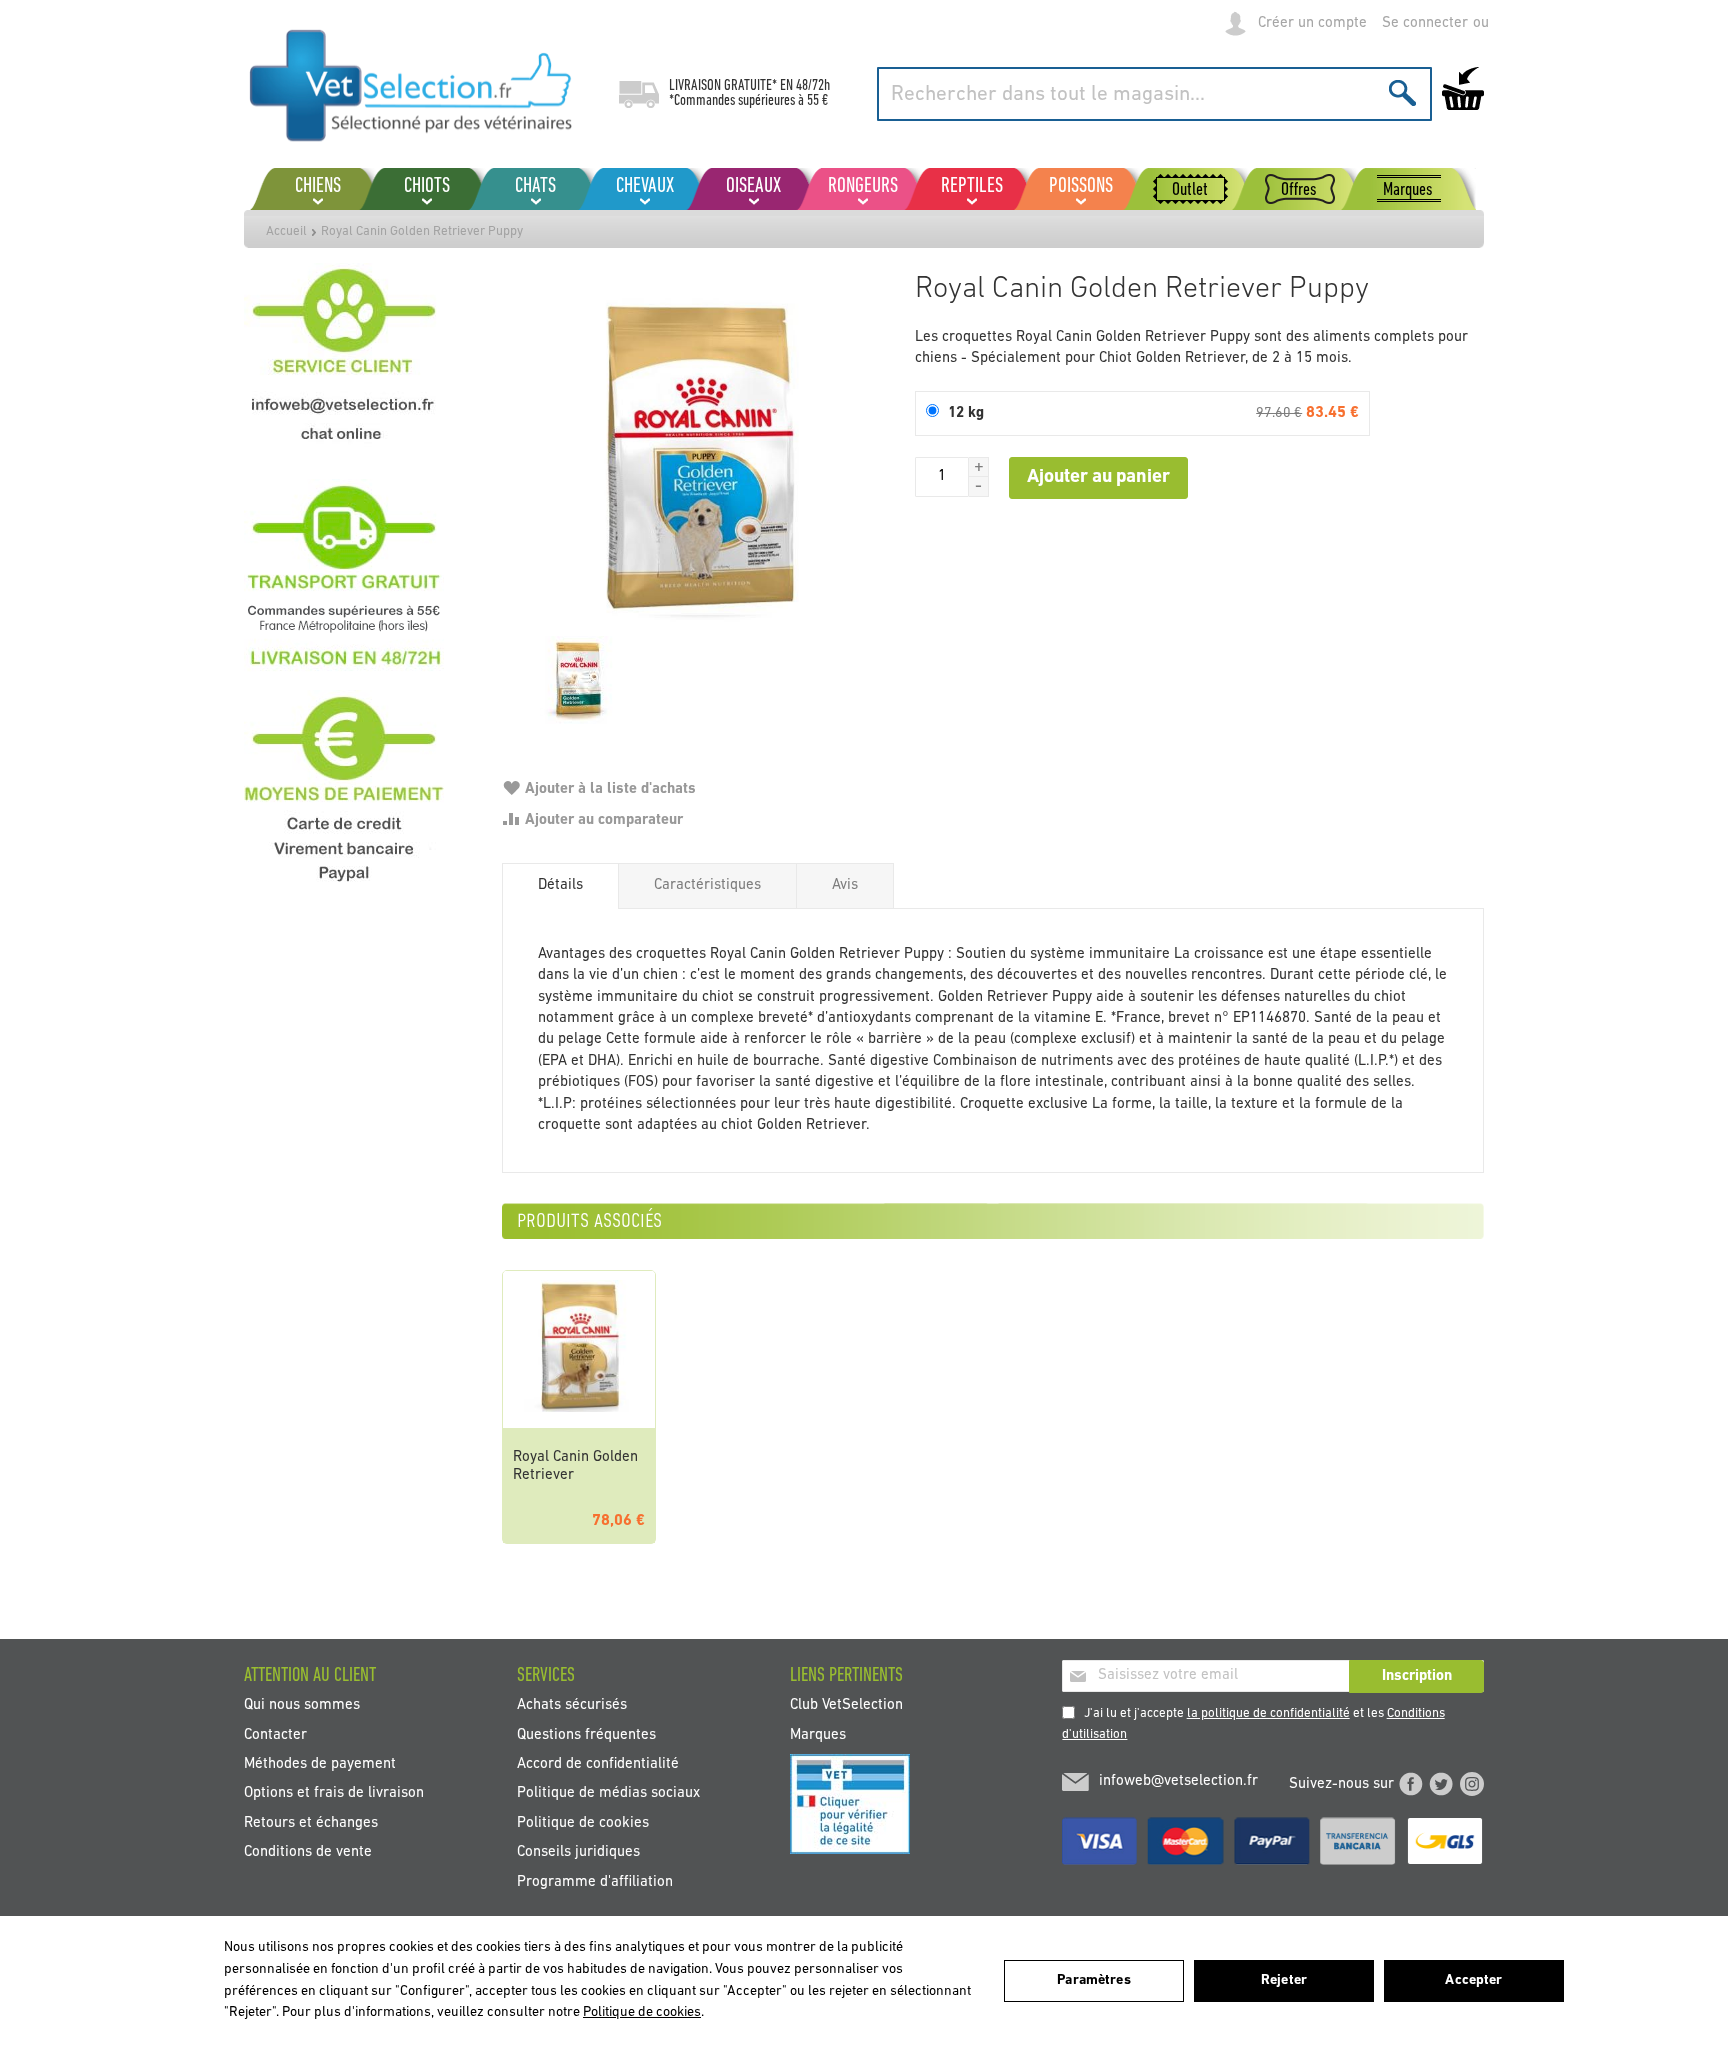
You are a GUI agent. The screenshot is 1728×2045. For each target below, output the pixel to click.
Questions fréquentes (586, 1734)
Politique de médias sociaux (608, 1793)
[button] (979, 467)
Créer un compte (1312, 23)
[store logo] (411, 85)
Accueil (286, 231)
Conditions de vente (308, 1852)
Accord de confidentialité (598, 1764)
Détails (560, 885)
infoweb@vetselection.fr (1178, 1781)
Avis (845, 885)
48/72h (813, 86)
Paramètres (1093, 1980)
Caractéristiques (707, 885)
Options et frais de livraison (334, 1793)
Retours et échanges (311, 1822)
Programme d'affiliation (595, 1881)
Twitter (1441, 1784)
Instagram (1472, 1784)
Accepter (1473, 1980)
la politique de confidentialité (1268, 1713)
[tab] (560, 886)
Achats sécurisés (572, 1705)
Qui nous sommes (302, 1705)
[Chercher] (1402, 92)
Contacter (275, 1734)
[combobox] (1154, 94)
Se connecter (1425, 23)
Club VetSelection (846, 1705)
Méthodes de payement (320, 1764)
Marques (818, 1734)
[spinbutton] (942, 477)
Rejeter (1284, 1980)
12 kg (966, 413)
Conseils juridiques (578, 1852)
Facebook (1411, 1784)
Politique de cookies (583, 1822)
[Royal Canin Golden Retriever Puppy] (698, 459)
